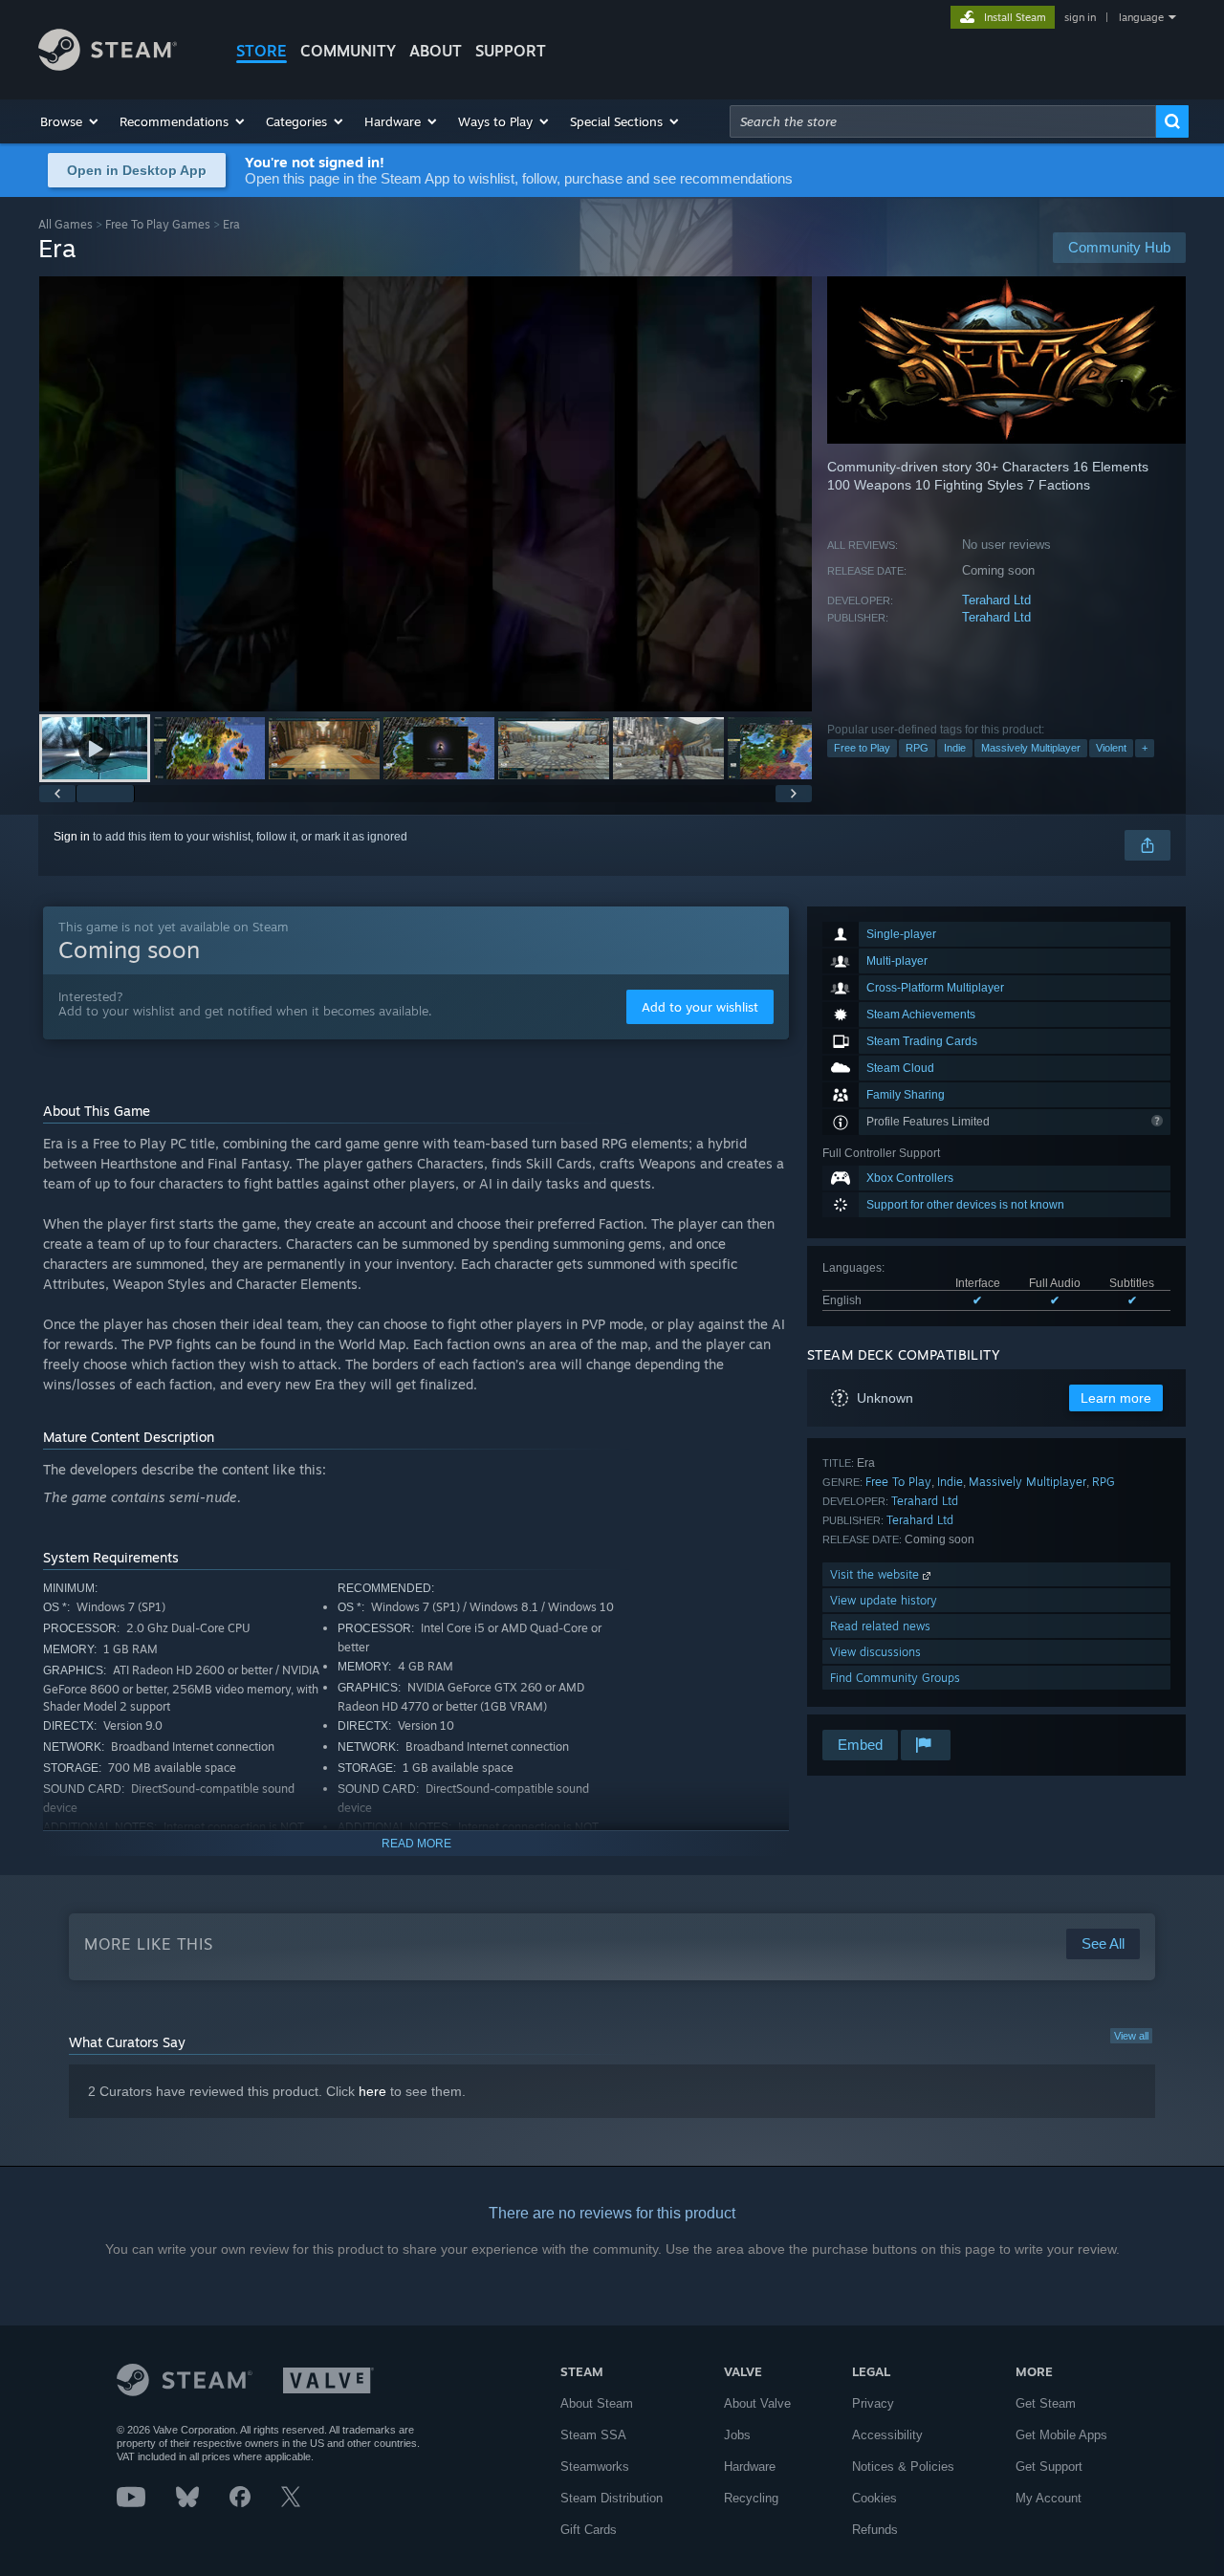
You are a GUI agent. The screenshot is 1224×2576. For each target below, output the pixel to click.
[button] (70, 121)
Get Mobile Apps (1061, 2435)
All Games (66, 224)
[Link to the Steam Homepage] (108, 65)
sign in (1080, 17)
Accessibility (887, 2435)
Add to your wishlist (700, 1007)
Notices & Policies (903, 2467)
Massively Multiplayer (1031, 748)
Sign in (72, 837)
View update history (884, 1600)
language (1141, 17)
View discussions (875, 1652)
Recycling (751, 2498)
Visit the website (876, 1574)
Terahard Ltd (996, 600)
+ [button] (1145, 748)
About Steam (597, 2403)
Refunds (875, 2530)
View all (1131, 2036)
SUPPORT (511, 51)
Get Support (1049, 2467)
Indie (955, 748)
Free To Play (898, 1482)
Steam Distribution (612, 2498)
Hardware (750, 2467)
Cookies (874, 2498)
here (372, 2091)
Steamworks (595, 2467)
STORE (262, 51)
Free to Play (862, 748)
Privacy (873, 2403)
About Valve (757, 2403)
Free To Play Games (158, 224)
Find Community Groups (895, 1678)
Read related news (880, 1626)
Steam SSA (593, 2435)
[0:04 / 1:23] (426, 494)
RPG (917, 748)
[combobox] (943, 121)
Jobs (737, 2435)
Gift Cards (589, 2530)
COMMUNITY (348, 51)
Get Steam (1046, 2403)
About (436, 51)
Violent (1111, 748)
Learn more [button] (1116, 1398)
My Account (1049, 2498)
